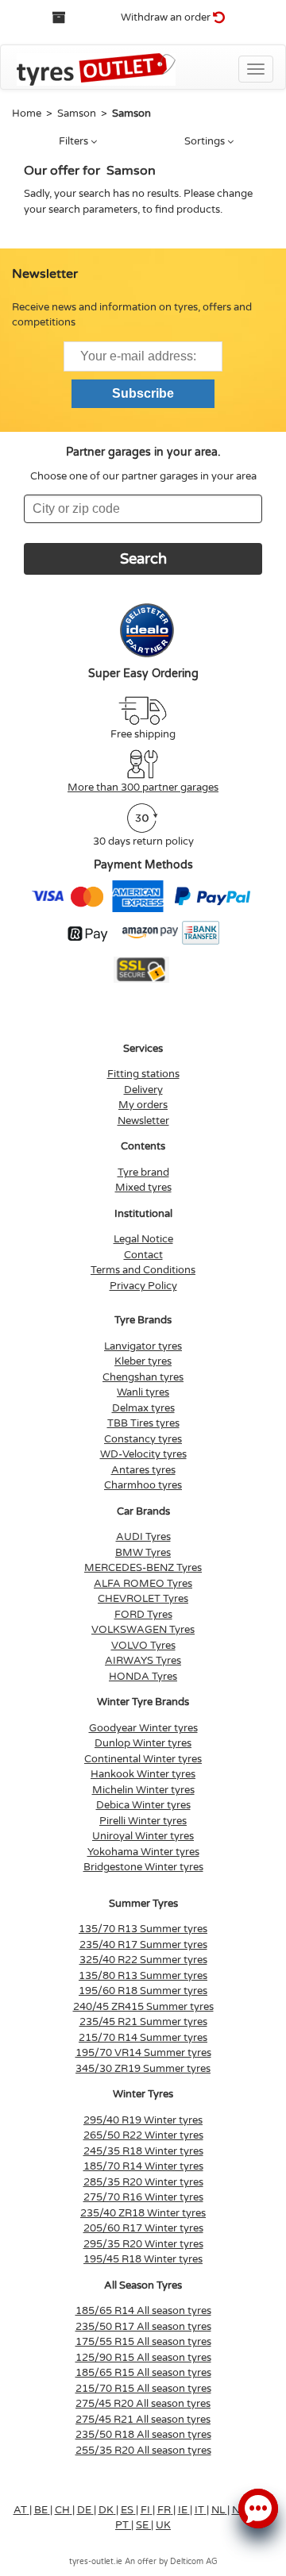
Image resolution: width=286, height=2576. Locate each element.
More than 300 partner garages (143, 787)
